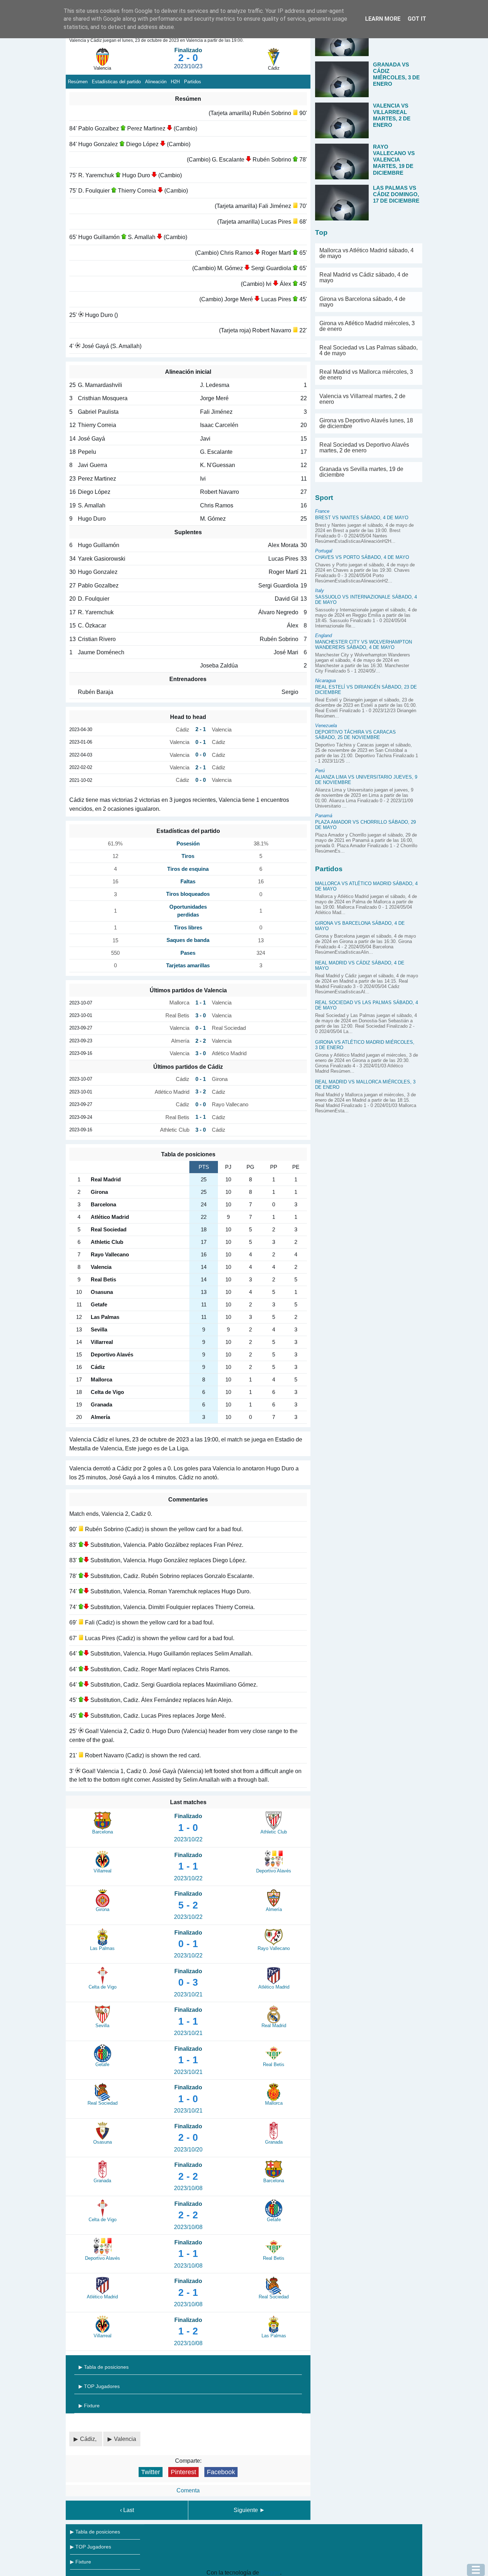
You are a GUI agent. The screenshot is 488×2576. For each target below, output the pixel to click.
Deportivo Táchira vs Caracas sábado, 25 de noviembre (355, 735)
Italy (320, 590)
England (323, 636)
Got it (417, 19)
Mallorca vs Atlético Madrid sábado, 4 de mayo (367, 253)
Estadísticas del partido (116, 82)
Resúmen (78, 82)
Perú (320, 771)
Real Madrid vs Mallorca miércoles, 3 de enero (366, 375)
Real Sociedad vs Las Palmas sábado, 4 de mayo (369, 350)
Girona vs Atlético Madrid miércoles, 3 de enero (367, 326)
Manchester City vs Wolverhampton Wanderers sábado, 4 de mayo (363, 645)
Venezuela (326, 726)
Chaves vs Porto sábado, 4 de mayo (362, 557)
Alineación (156, 82)
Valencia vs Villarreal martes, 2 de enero (362, 399)
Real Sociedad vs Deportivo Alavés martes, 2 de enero (364, 448)
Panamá (324, 816)
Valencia (125, 2439)
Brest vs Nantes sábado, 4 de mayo (362, 518)
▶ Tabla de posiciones (104, 2367)
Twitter (151, 2472)
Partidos (193, 82)
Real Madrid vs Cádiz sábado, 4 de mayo (364, 277)
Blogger (270, 2573)
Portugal (324, 551)
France (322, 511)
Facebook (221, 2472)
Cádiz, (89, 2439)
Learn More (383, 19)
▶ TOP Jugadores (99, 2386)
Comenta (188, 2490)
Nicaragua (325, 681)
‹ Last (127, 2510)
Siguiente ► (249, 2510)
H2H (175, 82)
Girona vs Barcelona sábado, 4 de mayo (362, 302)
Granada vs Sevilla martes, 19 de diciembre (361, 472)
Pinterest (183, 2472)
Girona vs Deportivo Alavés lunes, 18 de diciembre (366, 423)
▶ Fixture (89, 2406)
